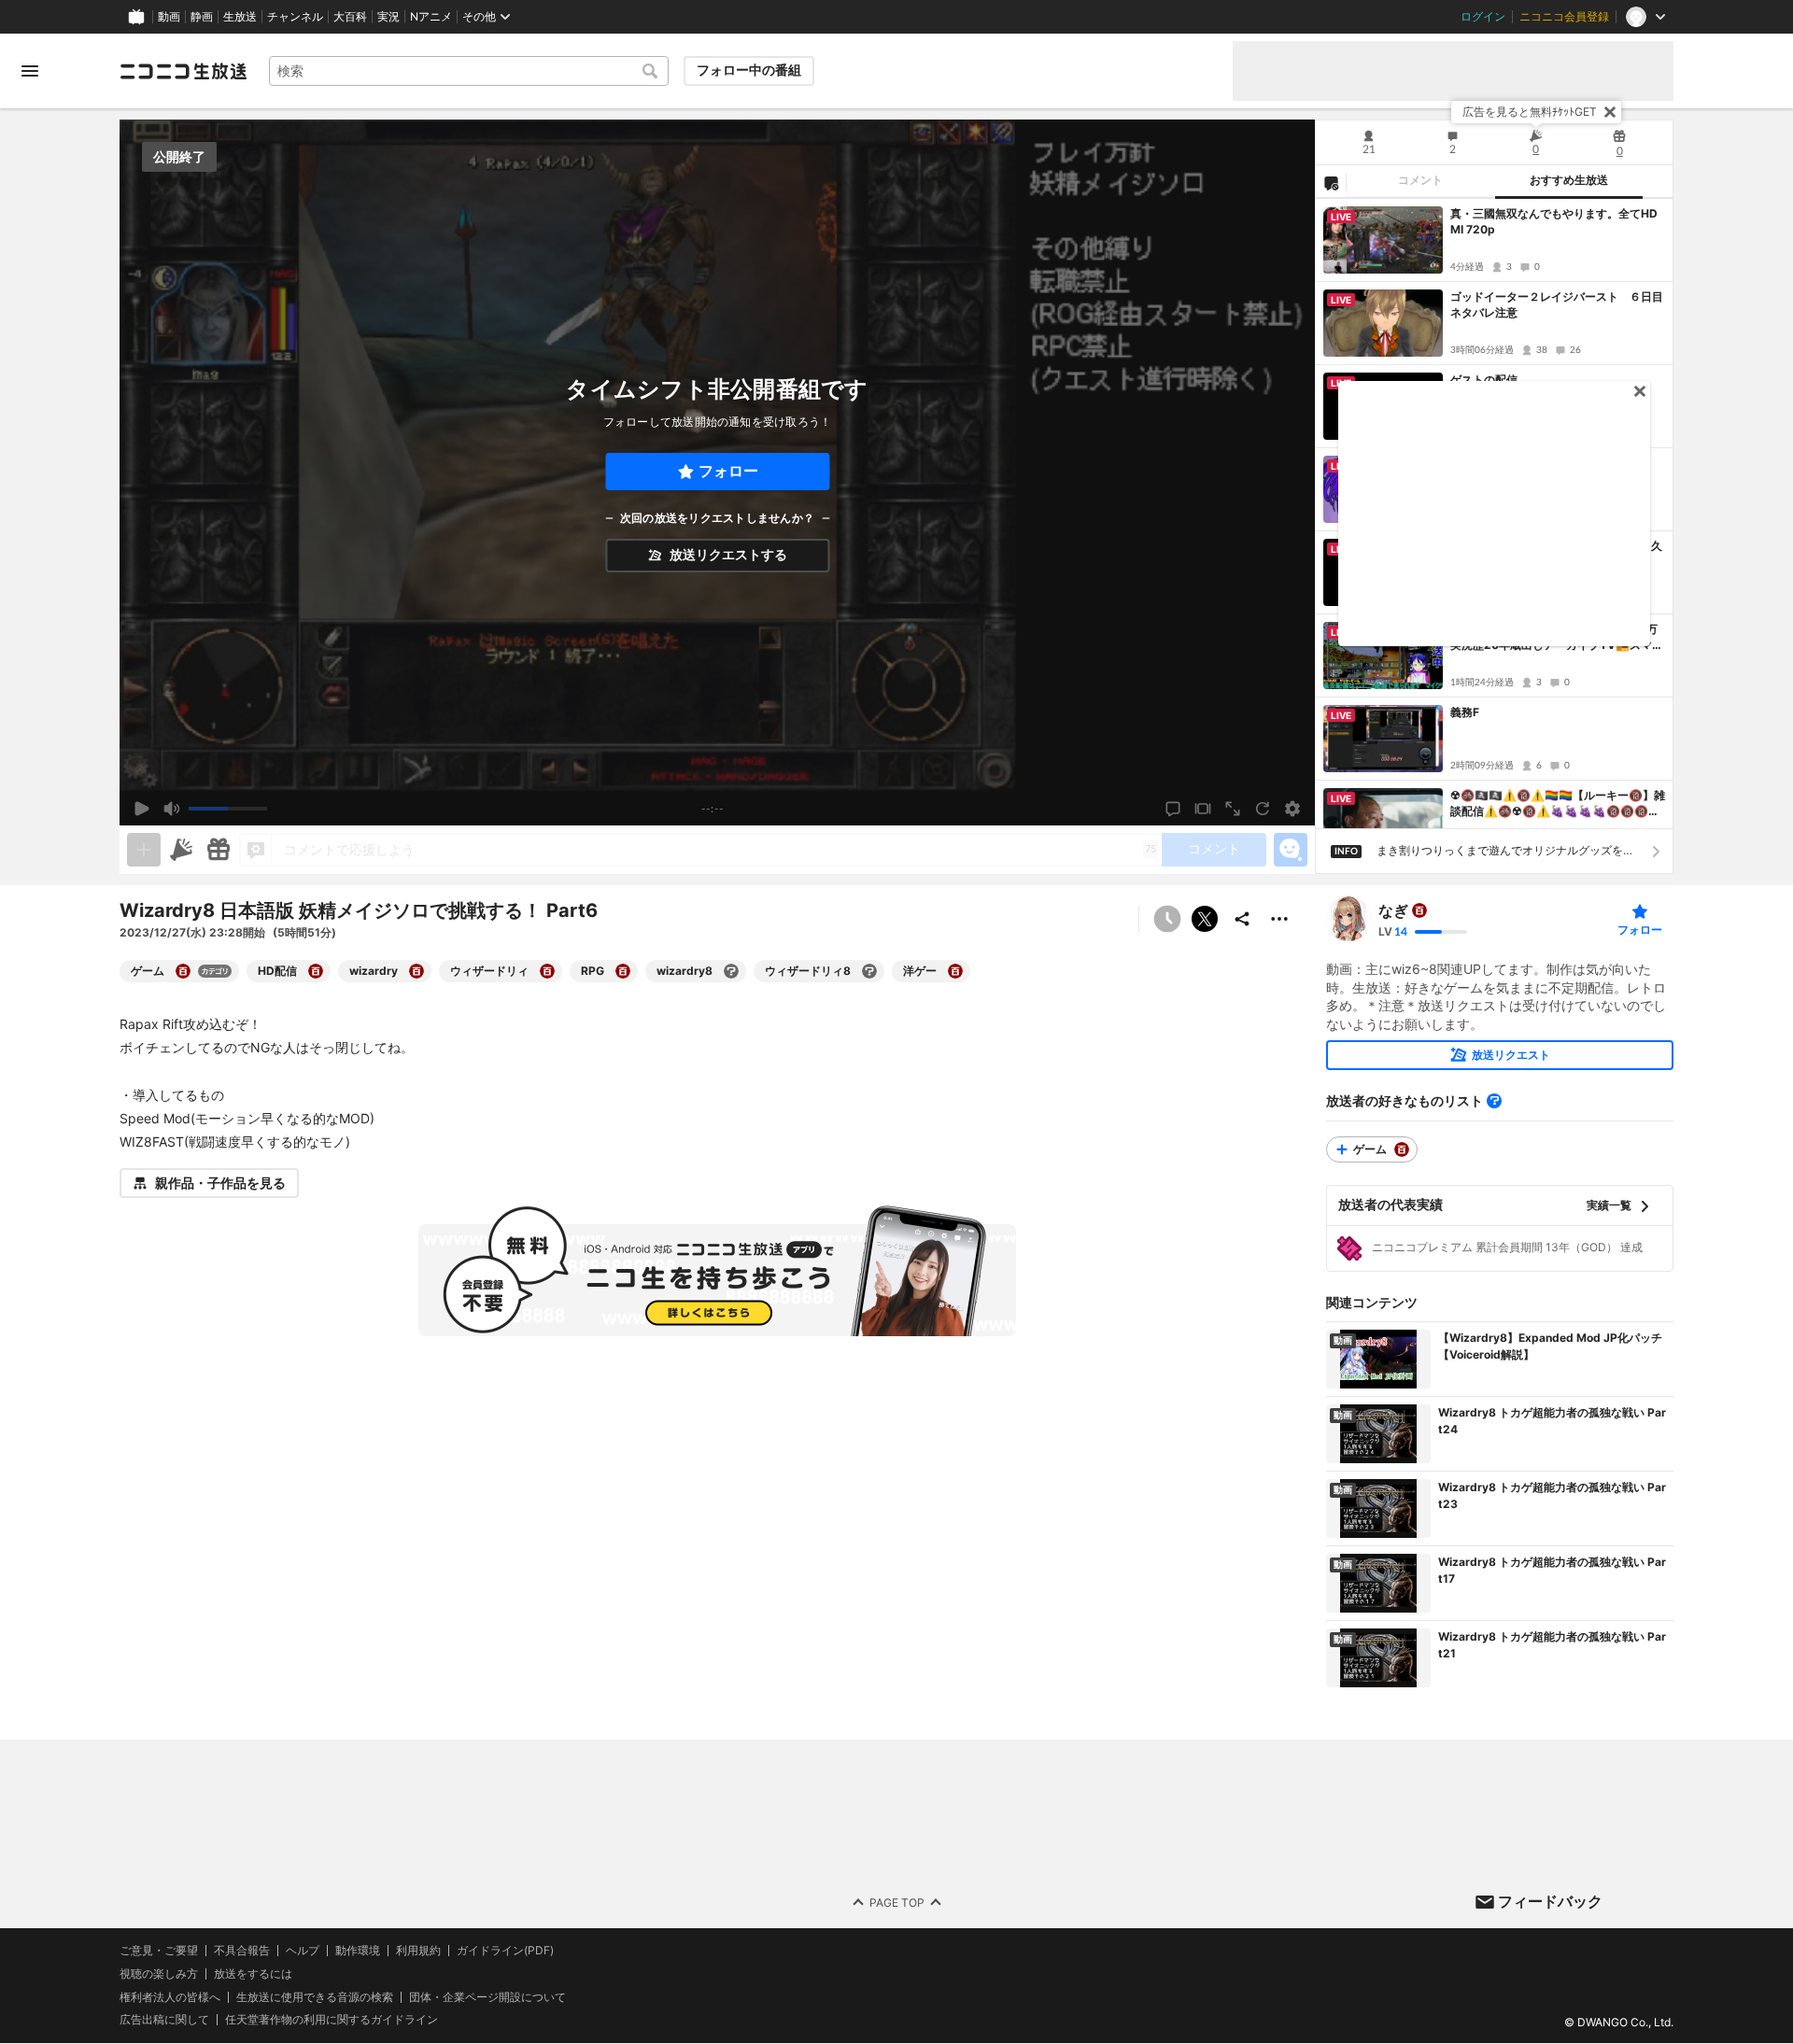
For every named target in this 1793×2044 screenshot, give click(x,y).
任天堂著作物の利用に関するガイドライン (332, 2021)
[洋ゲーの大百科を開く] (955, 971)
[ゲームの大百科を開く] (183, 971)
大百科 (350, 17)
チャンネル (295, 17)
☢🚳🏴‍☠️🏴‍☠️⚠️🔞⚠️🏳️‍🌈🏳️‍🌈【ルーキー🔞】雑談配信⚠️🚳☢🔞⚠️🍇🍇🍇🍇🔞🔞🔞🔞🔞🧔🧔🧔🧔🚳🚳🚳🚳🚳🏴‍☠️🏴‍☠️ (1558, 804)
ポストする (1205, 919)
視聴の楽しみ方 (159, 1974)
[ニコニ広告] (181, 850)
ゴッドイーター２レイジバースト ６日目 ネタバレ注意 (1558, 304)
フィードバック (1550, 1901)
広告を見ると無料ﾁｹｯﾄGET (1530, 112)
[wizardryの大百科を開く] (416, 971)
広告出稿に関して (164, 2020)
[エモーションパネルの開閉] (1291, 850)
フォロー (728, 471)
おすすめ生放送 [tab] (1569, 180)
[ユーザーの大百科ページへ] (1419, 910)
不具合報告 (242, 1951)
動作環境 (358, 1951)
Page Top (897, 1903)
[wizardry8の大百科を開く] (731, 971)
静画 (202, 17)
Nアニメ (431, 17)
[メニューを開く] (30, 71)
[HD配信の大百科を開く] (316, 971)
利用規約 (418, 1951)
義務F (1465, 712)
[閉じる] (1610, 112)
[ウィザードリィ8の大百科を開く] (869, 971)
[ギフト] (219, 850)
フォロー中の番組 (749, 70)
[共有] (1242, 919)
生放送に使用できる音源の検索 (315, 1997)
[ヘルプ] (1494, 1101)
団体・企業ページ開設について (487, 1997)
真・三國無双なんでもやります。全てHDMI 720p (1554, 221)
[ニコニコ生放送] (183, 71)
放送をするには (253, 1974)
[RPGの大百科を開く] (623, 971)
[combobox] (469, 71)
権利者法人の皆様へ (170, 1997)
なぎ (1393, 910)
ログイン (1483, 17)
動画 (169, 17)
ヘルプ (303, 1951)
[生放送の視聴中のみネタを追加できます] (144, 850)
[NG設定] (1331, 182)
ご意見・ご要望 (159, 1950)
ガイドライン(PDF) (505, 1951)
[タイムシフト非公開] (1167, 919)
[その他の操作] (1279, 919)
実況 (388, 17)
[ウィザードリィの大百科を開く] (547, 971)
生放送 (240, 17)
